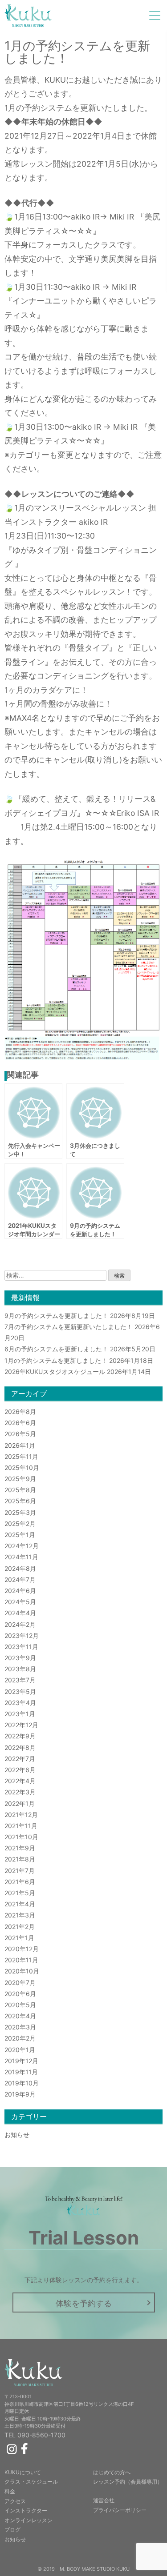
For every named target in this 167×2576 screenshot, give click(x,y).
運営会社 (104, 2500)
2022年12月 (21, 1725)
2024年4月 (20, 1613)
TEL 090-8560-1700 (35, 2435)
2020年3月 (20, 2027)
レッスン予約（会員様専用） (128, 2482)
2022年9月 (20, 1736)
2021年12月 (21, 1815)
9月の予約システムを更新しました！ (56, 1316)
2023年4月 (20, 1703)
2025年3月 (20, 1512)
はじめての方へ (112, 2472)
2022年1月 (20, 1803)
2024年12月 (22, 1546)
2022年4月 (20, 1781)
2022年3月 (20, 1792)
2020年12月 (22, 1949)
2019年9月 (20, 2094)
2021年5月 (20, 1893)
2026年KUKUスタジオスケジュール (55, 1372)
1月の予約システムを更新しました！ (56, 1360)
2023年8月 (20, 1669)
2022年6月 (20, 1770)
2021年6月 (20, 1882)
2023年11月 (21, 1647)
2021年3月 (20, 1915)
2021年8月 (20, 1859)
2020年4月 (20, 2016)
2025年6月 (20, 1501)
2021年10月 (21, 1837)
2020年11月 (21, 1960)
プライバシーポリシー (120, 2510)
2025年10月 (22, 1468)
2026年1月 (20, 1445)
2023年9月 (20, 1658)
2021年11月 (21, 1826)
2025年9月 (20, 1479)
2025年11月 (21, 1456)
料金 (10, 2491)
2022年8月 (20, 1747)
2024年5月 (20, 1602)
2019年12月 (21, 2061)
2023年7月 (20, 1680)
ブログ (12, 2530)
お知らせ (17, 2135)
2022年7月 (20, 1759)
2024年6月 (20, 1591)
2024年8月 (20, 1568)
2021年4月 (20, 1904)
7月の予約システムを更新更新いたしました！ (69, 1327)
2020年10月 (22, 1971)
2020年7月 (20, 1983)
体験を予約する (84, 2303)
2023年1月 (20, 1714)
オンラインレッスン (29, 2520)
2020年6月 (20, 1994)
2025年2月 (20, 1524)
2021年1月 (19, 1938)
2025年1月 (20, 1535)
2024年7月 (20, 1580)
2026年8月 (20, 1412)
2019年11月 (21, 2072)
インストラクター (26, 2510)
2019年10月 (22, 2083)
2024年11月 (21, 1557)
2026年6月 (20, 1423)
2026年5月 (20, 1434)
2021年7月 (20, 1871)
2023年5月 (20, 1691)
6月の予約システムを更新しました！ (56, 1349)
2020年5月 (20, 2005)
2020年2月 (20, 2038)
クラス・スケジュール (31, 2482)
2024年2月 (20, 1624)
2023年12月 (22, 1635)
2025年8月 (20, 1490)
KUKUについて (23, 2472)
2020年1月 (20, 2050)
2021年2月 (20, 1927)
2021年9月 (20, 1848)
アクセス (15, 2501)
